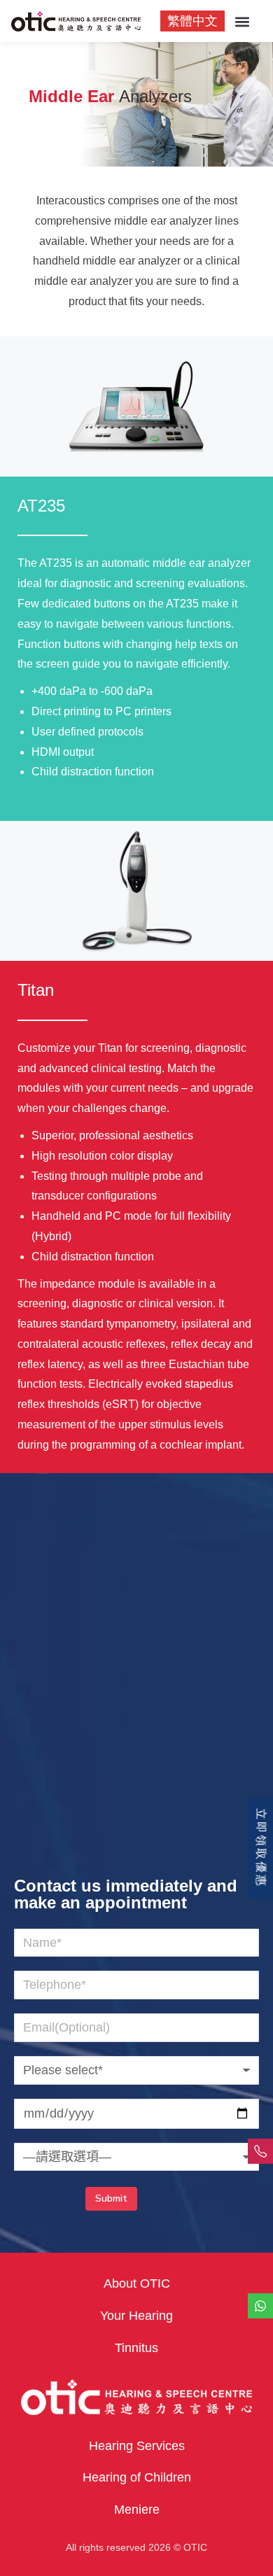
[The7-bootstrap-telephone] (260, 2151)
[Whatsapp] (260, 2306)
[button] (242, 22)
